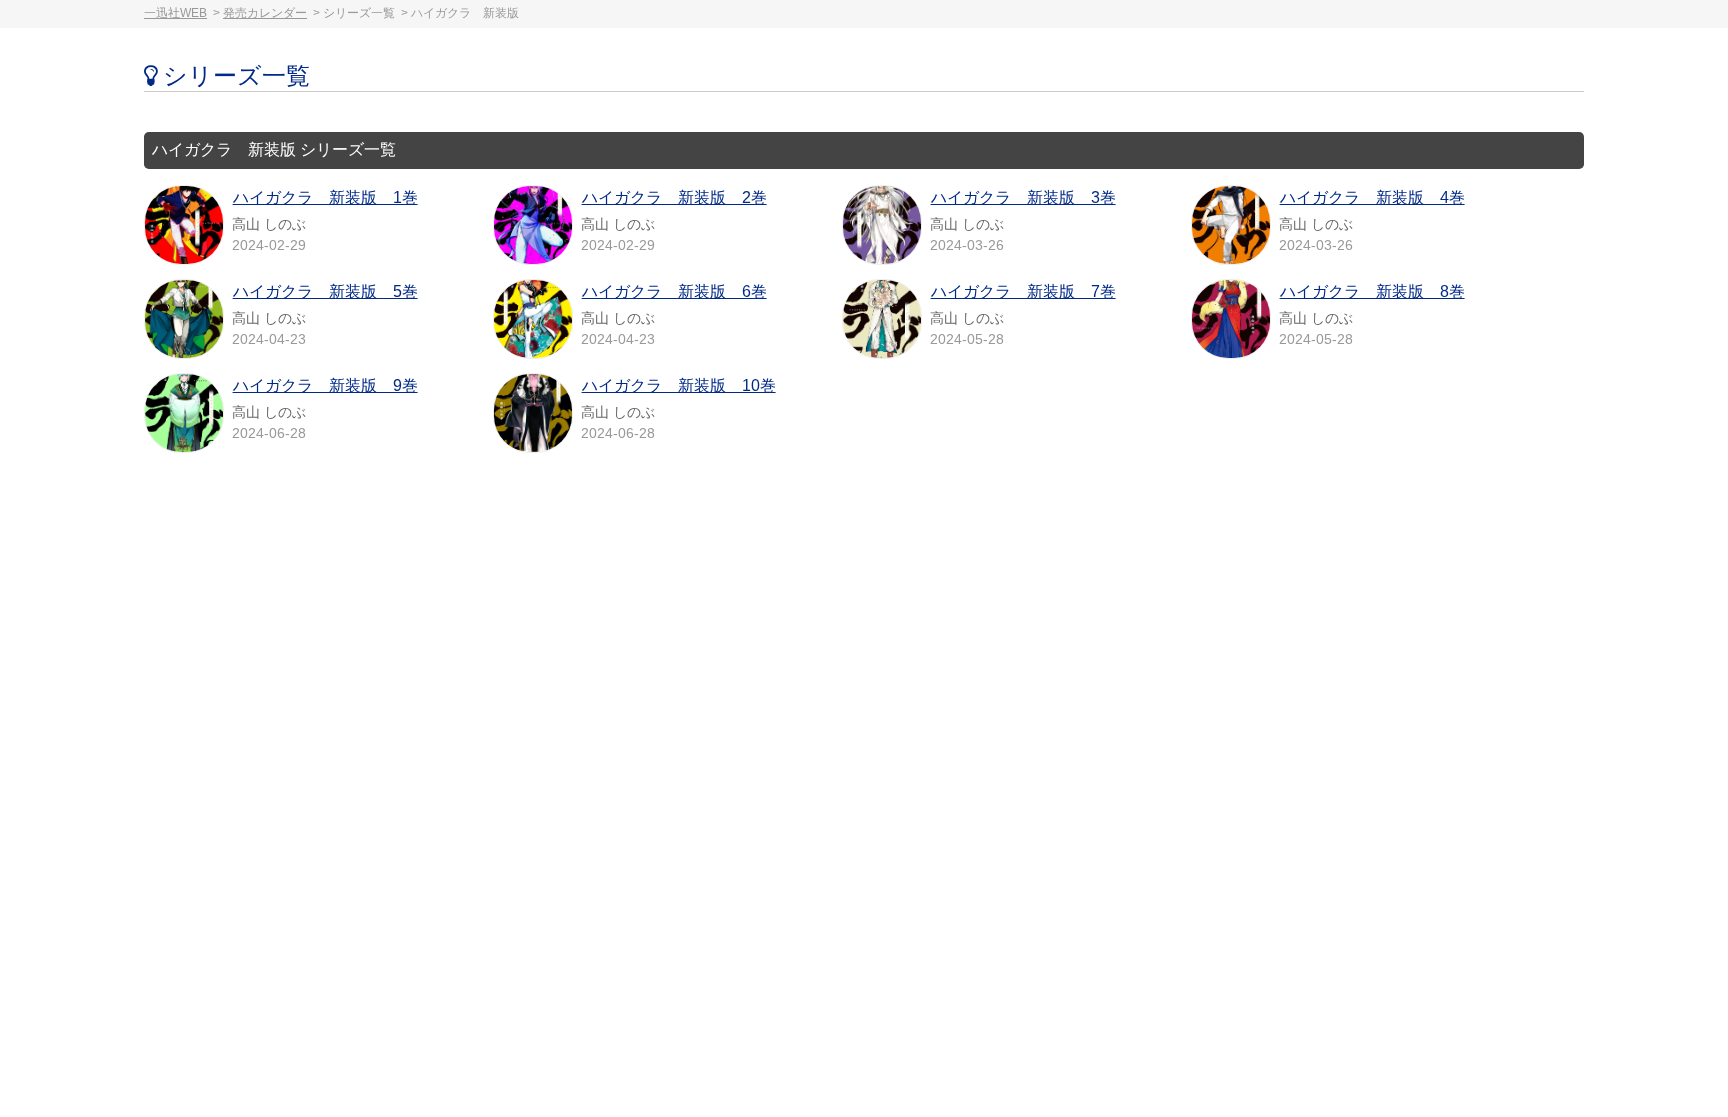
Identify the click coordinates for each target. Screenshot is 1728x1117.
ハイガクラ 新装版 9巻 (325, 385)
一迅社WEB (175, 13)
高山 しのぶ (269, 224)
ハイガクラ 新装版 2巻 (674, 197)
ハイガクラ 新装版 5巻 (325, 291)
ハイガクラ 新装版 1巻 (325, 197)
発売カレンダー (265, 13)
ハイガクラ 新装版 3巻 (1023, 197)
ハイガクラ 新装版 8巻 (1372, 291)
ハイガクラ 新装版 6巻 (674, 291)
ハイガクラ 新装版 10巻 (679, 385)
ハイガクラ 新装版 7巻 (1023, 291)
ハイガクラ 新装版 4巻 (1372, 197)
